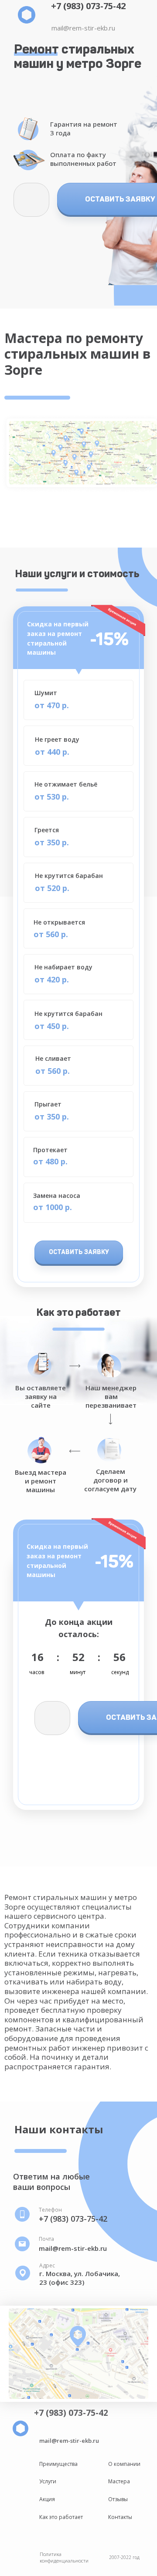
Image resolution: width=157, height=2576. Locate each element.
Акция (47, 2499)
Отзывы (118, 2499)
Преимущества (58, 2464)
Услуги (48, 2481)
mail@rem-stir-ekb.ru (83, 28)
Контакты (120, 2517)
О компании (124, 2464)
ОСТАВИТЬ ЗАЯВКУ (79, 1252)
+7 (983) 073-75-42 (88, 6)
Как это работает (61, 2517)
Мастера (119, 2481)
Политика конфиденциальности (64, 2557)
